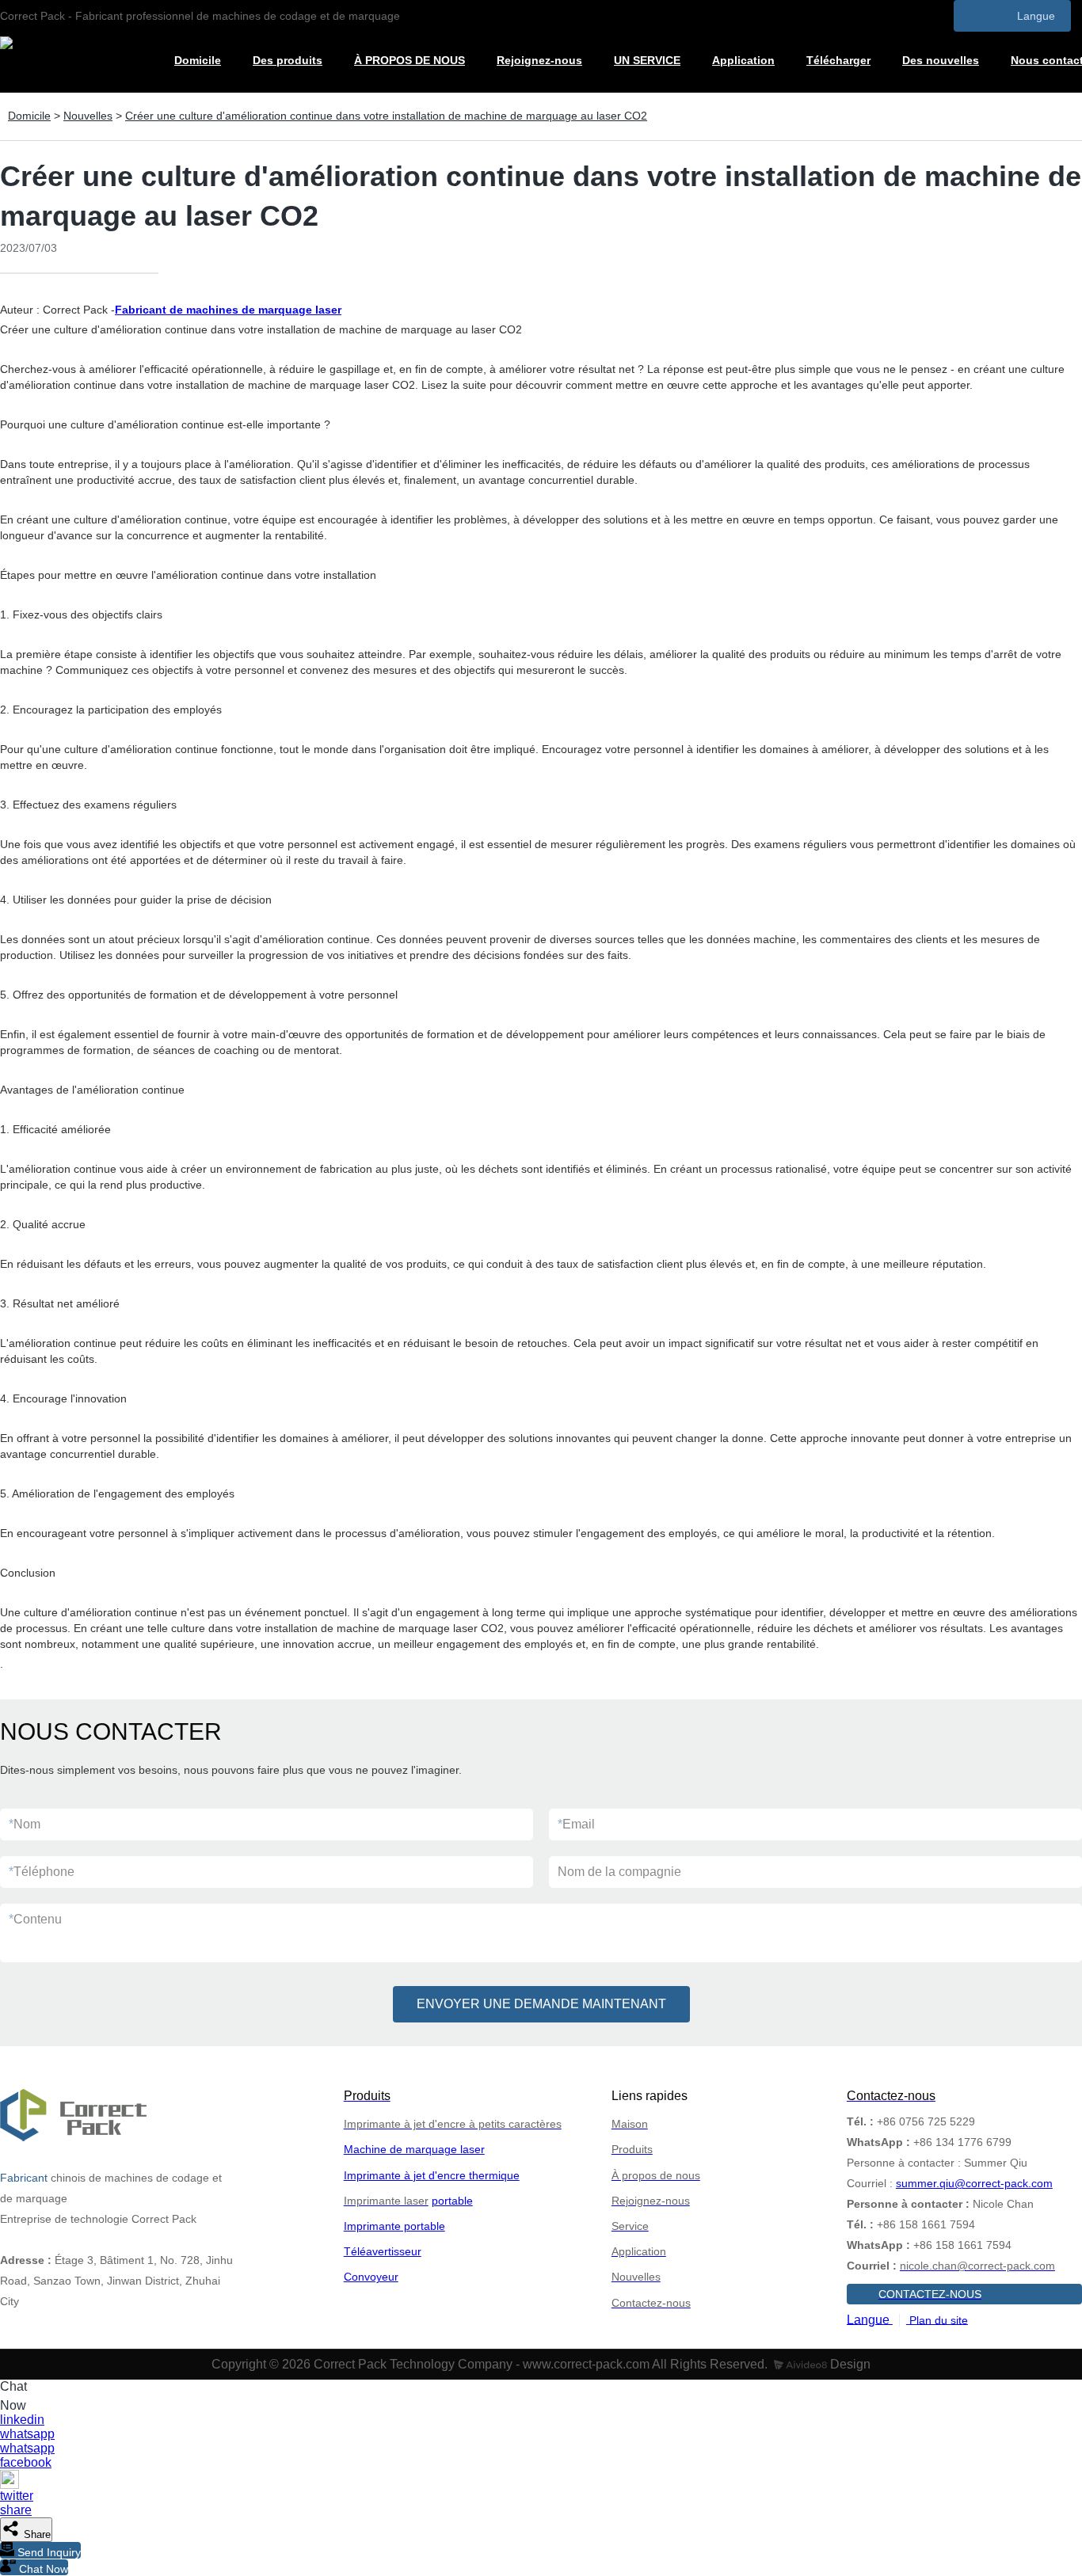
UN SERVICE (647, 60)
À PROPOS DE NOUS (410, 60)
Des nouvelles (941, 60)
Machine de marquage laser (414, 2149)
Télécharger (838, 60)
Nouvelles (88, 116)
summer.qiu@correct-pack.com (974, 2183)
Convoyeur (371, 2277)
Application (743, 60)
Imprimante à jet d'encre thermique (432, 2175)
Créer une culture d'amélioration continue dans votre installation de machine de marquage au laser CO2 (386, 116)
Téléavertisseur (383, 2251)
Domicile (198, 60)
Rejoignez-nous (539, 60)
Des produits (288, 60)
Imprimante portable (394, 2226)
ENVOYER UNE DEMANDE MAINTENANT (541, 2004)
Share (36, 2534)
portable (452, 2201)
